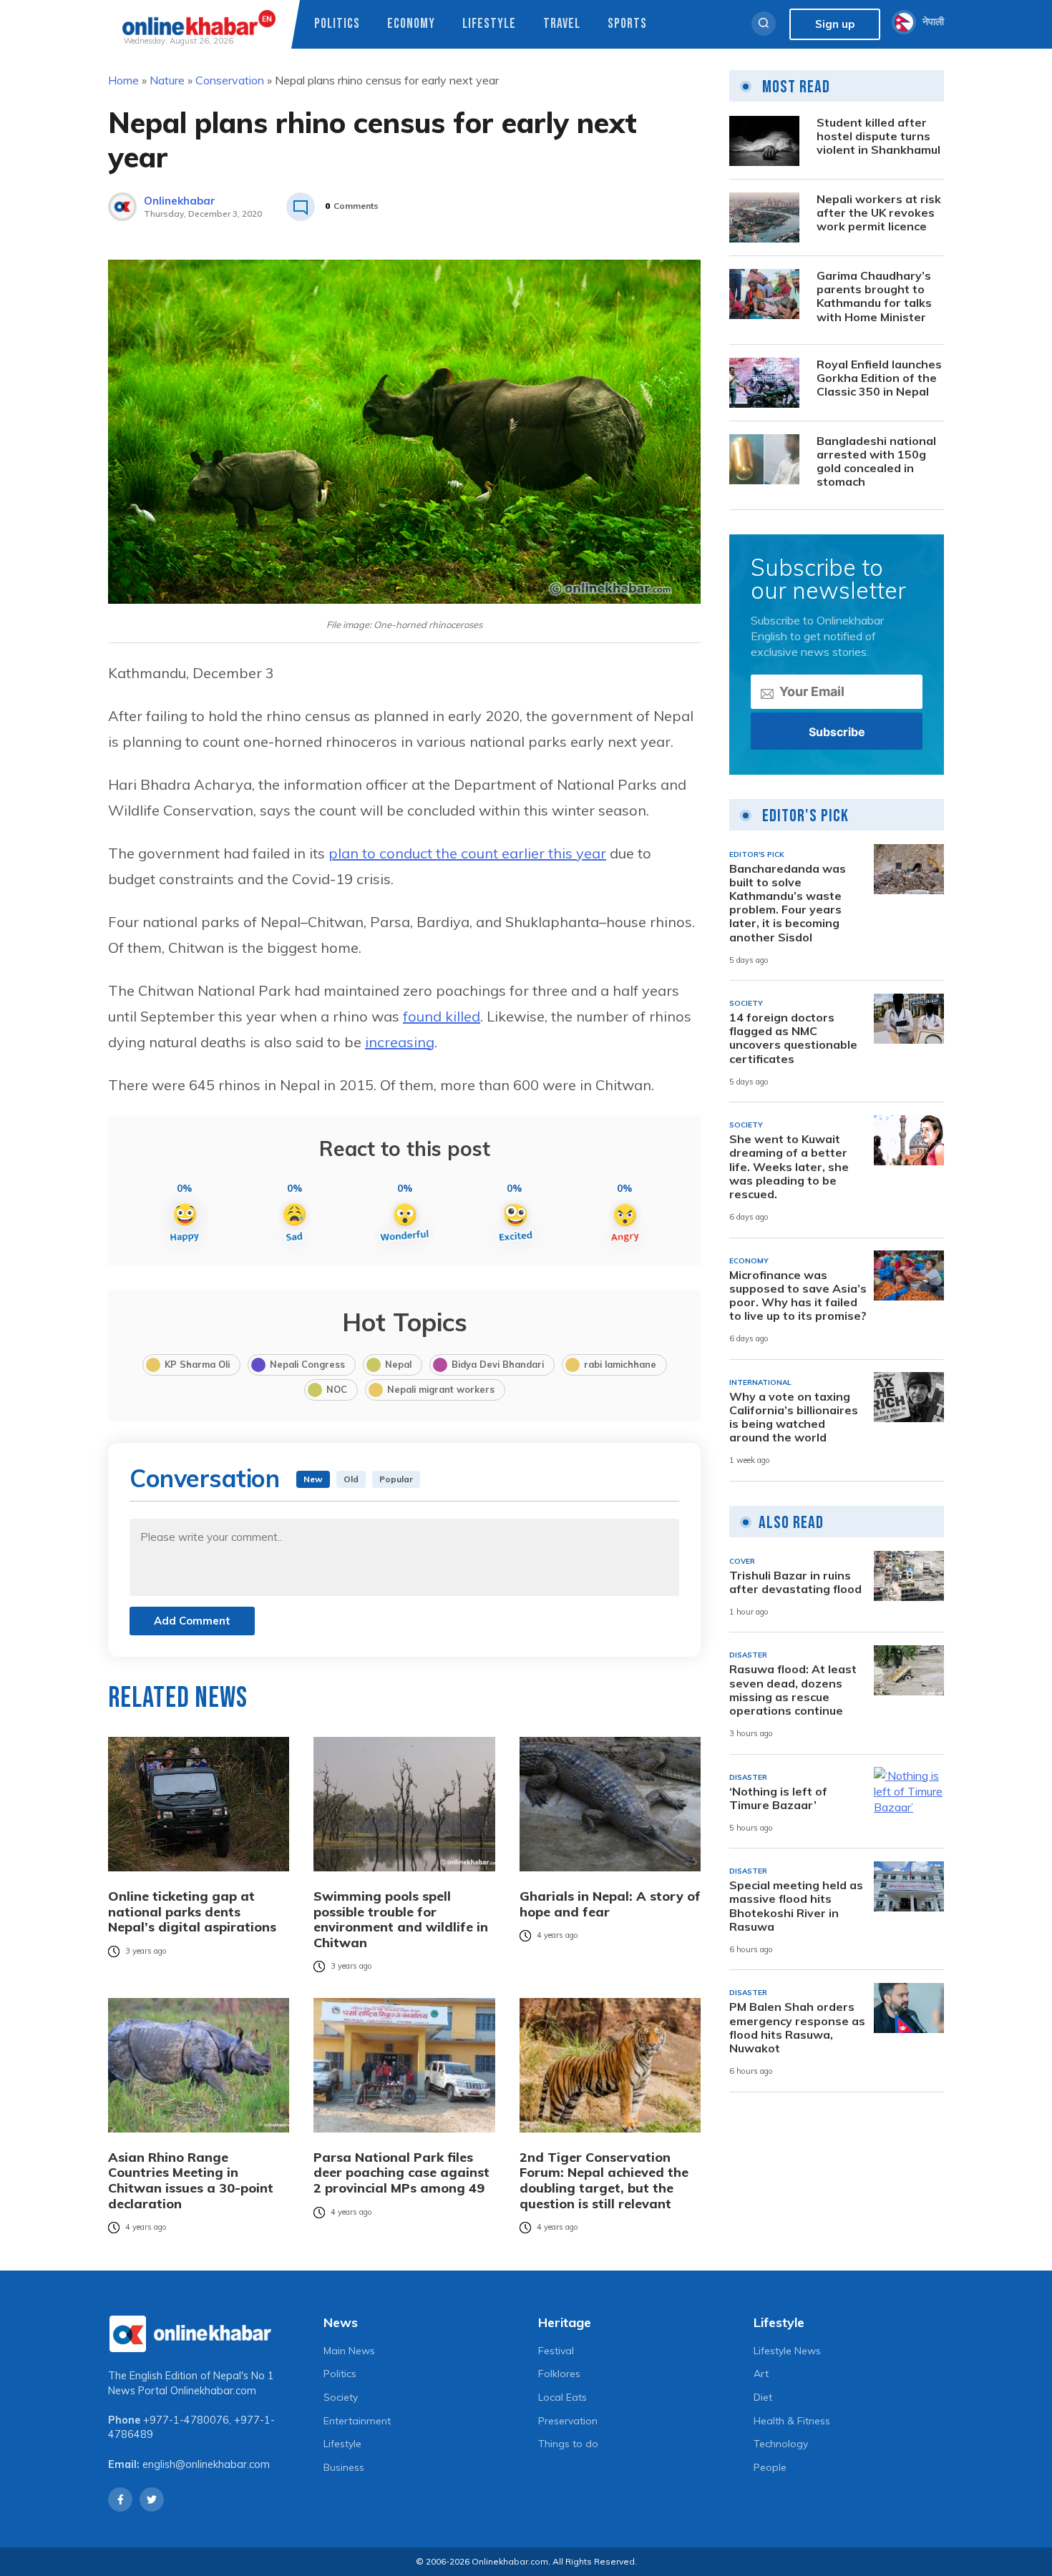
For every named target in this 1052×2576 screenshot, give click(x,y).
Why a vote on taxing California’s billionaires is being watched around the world (794, 1417)
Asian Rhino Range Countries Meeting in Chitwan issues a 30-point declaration (191, 2180)
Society (341, 2397)
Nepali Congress (307, 1364)
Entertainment (357, 2421)
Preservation (568, 2421)
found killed (442, 1016)
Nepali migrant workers (441, 1389)
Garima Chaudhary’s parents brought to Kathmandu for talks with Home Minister (874, 297)
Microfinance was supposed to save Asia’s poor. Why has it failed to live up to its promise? (798, 1295)
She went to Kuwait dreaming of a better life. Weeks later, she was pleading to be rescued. (789, 1167)
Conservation (230, 80)
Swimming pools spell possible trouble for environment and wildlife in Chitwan (401, 1919)
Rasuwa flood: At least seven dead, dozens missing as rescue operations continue (793, 1690)
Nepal (398, 1364)
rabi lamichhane (620, 1364)
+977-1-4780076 (186, 2420)
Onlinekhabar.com (213, 2391)
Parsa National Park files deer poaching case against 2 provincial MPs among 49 (401, 2173)
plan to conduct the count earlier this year (467, 853)
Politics (337, 24)
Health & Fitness (792, 2421)
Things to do (568, 2444)
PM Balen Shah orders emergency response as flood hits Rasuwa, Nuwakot (797, 2028)
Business (344, 2467)
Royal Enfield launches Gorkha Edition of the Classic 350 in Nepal (879, 378)
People (770, 2467)
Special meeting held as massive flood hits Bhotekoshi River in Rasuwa (796, 1906)
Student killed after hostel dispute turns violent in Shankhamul (878, 136)
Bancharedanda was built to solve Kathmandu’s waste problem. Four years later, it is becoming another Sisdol (788, 902)
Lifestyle (489, 24)
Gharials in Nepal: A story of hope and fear (610, 1904)
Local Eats (562, 2397)
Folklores (559, 2374)
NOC (337, 1389)
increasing (400, 1042)
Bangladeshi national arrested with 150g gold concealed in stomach (876, 462)
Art (761, 2374)
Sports (627, 24)
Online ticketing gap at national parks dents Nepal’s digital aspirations (192, 1912)
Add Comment (192, 1621)
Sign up (835, 24)
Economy (411, 24)
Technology (781, 2444)
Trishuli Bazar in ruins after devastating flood (795, 1582)
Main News (349, 2351)
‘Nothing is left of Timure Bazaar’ (778, 1798)
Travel (562, 24)
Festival (556, 2351)
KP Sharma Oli (197, 1364)
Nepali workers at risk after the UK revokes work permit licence (879, 213)
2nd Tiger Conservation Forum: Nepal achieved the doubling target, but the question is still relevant (604, 2180)
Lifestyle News (787, 2351)
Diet (763, 2397)
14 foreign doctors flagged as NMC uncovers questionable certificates (793, 1038)
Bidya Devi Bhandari (498, 1364)
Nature (167, 80)
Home (123, 80)
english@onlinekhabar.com (206, 2464)
